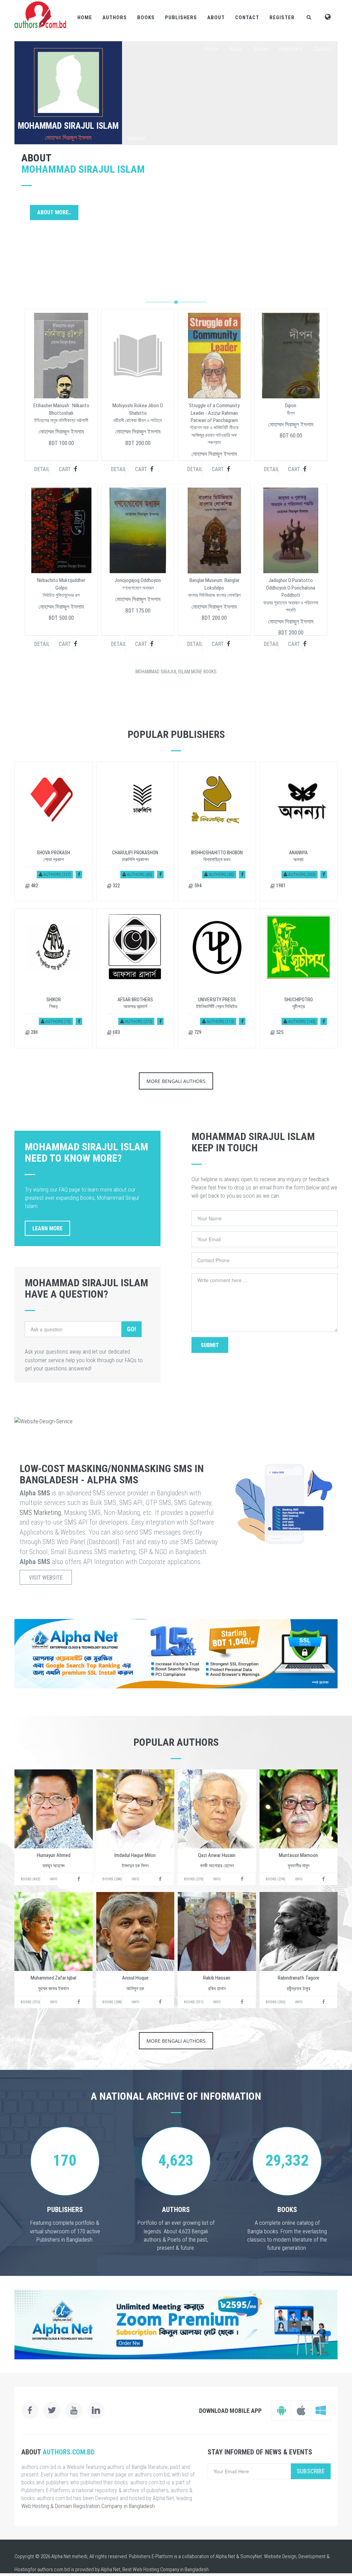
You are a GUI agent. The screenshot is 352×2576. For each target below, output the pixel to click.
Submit (210, 1345)
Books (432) (30, 1879)
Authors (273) (138, 1021)
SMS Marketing (40, 1513)
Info (54, 1879)
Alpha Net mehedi (69, 2556)
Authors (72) (58, 1021)
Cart (65, 469)
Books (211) (194, 2002)
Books (146, 18)
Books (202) (276, 2002)
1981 (280, 886)
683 (116, 1032)
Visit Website (46, 1578)
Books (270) (194, 1879)
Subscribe (311, 2471)
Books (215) (30, 2002)
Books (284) (112, 1879)
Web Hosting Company (156, 2569)
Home (85, 18)
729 (197, 1032)
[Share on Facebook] (79, 874)
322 (116, 886)
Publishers (181, 18)
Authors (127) (57, 874)
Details (42, 469)
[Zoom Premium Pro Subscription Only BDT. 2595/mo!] (176, 2324)
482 (34, 886)
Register (282, 18)
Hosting (22, 2569)
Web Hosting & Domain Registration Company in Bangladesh (88, 2506)
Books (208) (112, 2002)
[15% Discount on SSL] (176, 1654)
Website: (137, 138)
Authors (115, 18)
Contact (247, 18)
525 (279, 1032)
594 (197, 886)
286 (34, 1032)
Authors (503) (301, 874)
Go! (131, 1329)
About (216, 18)
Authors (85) (139, 874)
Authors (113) (220, 1021)
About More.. (54, 212)
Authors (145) (301, 1021)
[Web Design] (176, 1421)
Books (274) (276, 1879)
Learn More (47, 1228)
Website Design (280, 2556)
